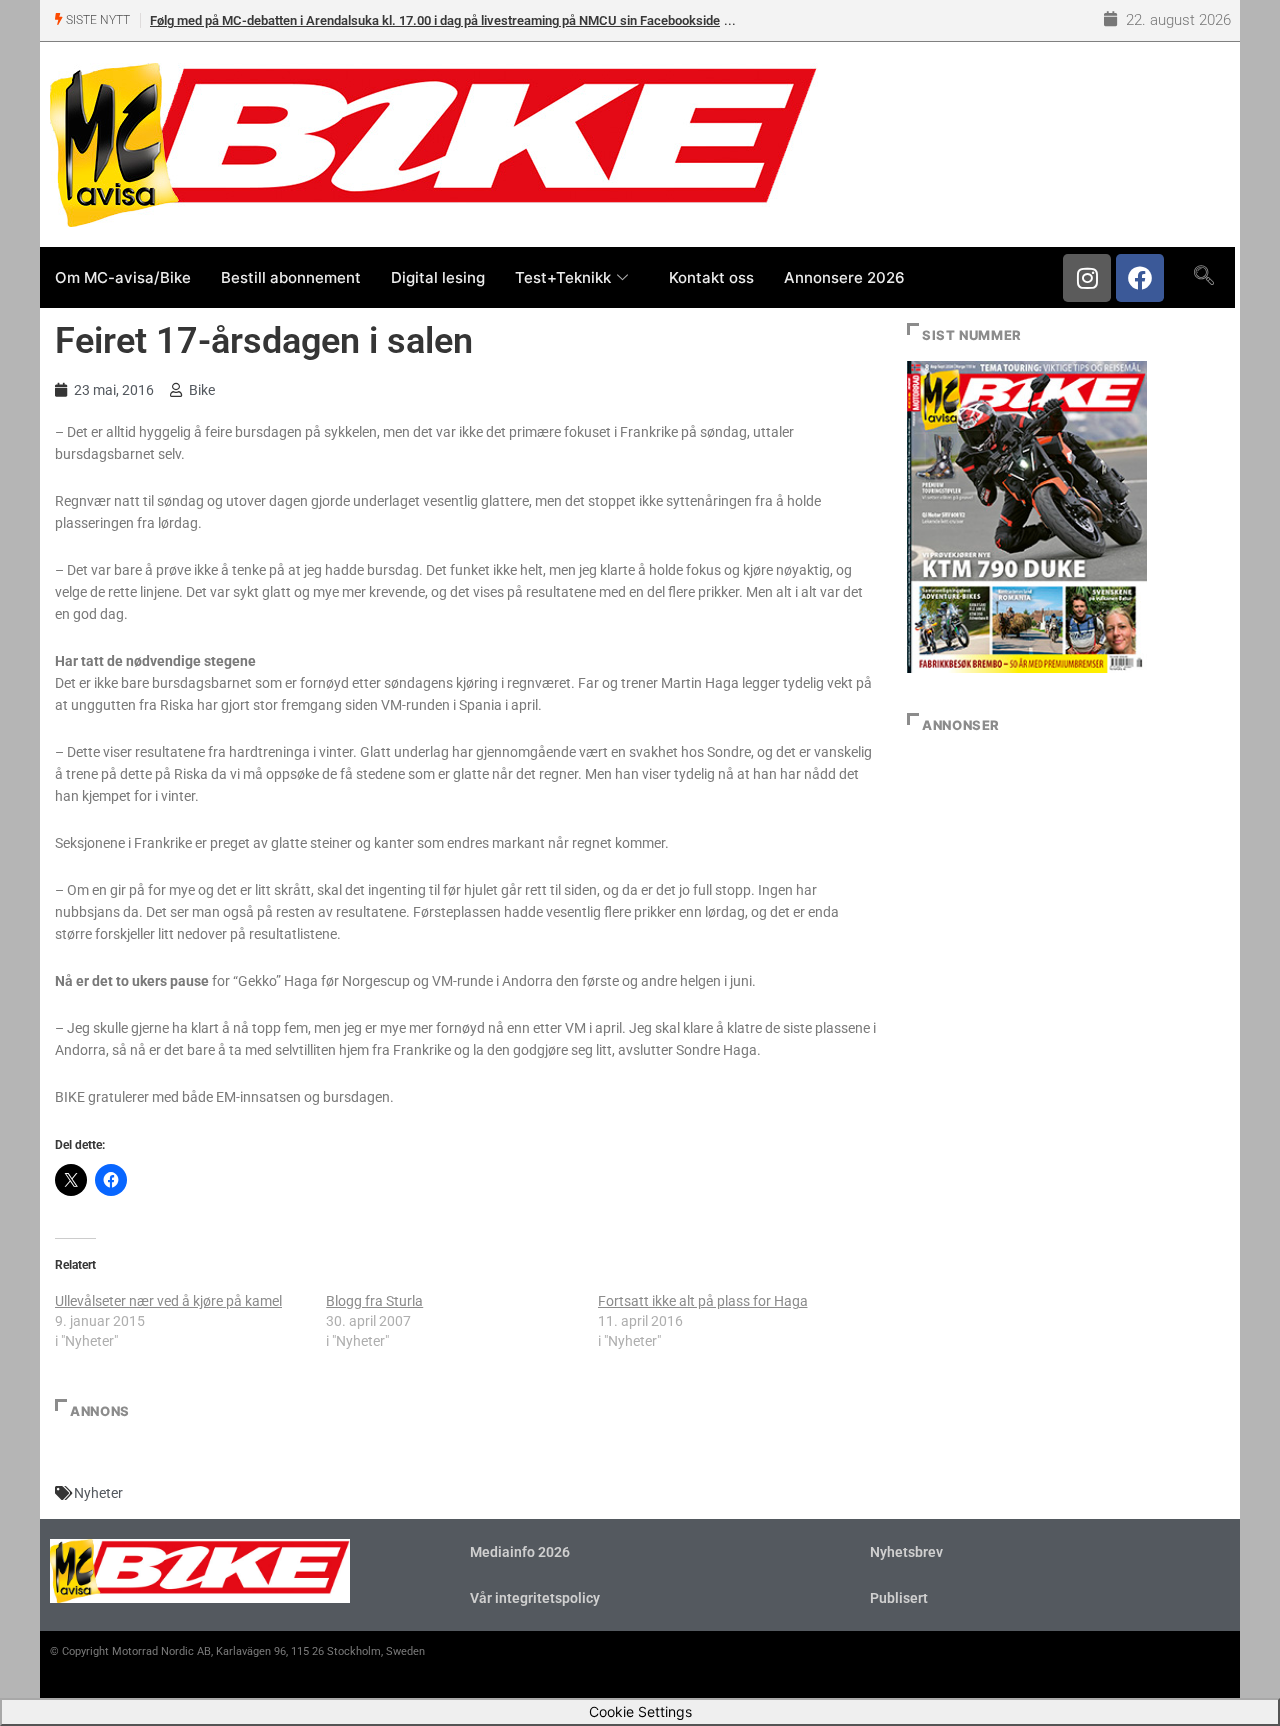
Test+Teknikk (563, 277)
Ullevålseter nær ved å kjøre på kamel (168, 1301)
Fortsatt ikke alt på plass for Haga (703, 1301)
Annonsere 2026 (844, 277)
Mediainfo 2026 (520, 1552)
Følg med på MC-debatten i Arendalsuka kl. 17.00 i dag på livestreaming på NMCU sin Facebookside (435, 20)
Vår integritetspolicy (535, 1598)
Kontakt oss (711, 277)
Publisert (899, 1598)
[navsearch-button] (1203, 277)
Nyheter (98, 1493)
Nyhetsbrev (906, 1552)
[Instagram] (1087, 278)
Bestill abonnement (291, 277)
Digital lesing (438, 277)
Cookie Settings (640, 1711)
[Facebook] (1140, 278)
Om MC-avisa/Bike (123, 277)
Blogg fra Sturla (374, 1301)
